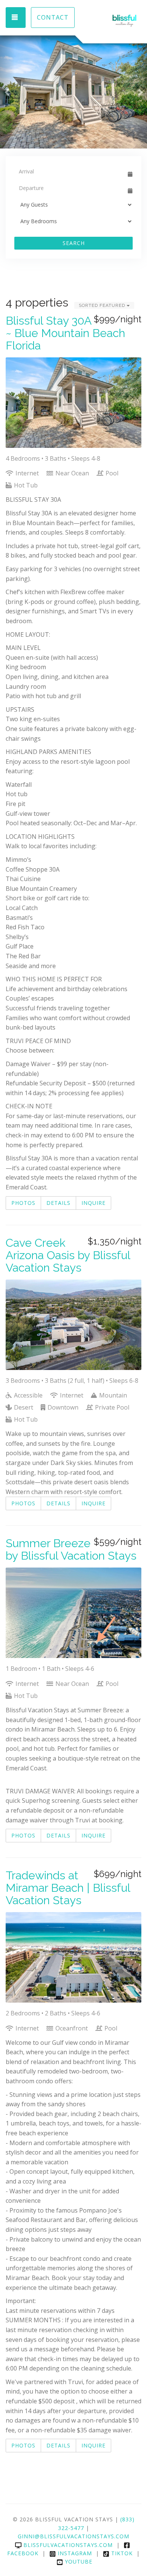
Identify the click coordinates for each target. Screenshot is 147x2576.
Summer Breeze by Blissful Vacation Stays (71, 1549)
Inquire (93, 1203)
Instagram (75, 2553)
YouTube (79, 2561)
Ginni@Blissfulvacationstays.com (73, 2536)
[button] (7, 92)
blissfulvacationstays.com (68, 2545)
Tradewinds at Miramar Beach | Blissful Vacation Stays (68, 1888)
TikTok (122, 2553)
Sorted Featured (103, 305)
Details (58, 1203)
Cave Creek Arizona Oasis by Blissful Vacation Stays (68, 1255)
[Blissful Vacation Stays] (107, 21)
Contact (53, 17)
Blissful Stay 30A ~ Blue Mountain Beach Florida (65, 333)
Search (74, 243)
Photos (23, 1203)
